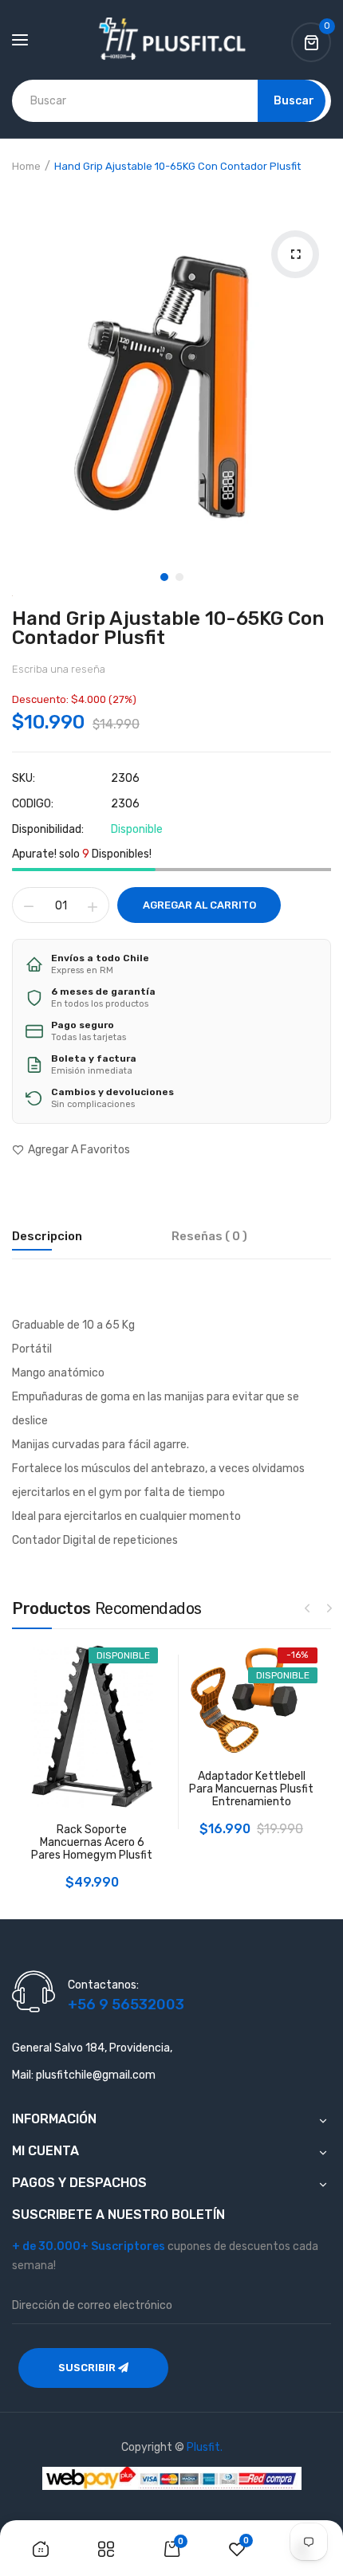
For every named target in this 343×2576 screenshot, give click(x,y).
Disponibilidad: (48, 830)
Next (329, 1608)
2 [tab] (179, 577)
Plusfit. (205, 2447)
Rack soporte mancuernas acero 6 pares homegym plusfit (92, 1843)
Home (26, 166)
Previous (307, 1608)
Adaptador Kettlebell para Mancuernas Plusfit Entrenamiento (251, 1789)
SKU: (24, 779)
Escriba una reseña (59, 669)
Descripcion (47, 1236)
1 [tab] (164, 577)
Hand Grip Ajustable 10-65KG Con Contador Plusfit (168, 628)
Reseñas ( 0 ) (209, 1236)
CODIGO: (33, 804)
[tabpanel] (171, 373)
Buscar (294, 101)
